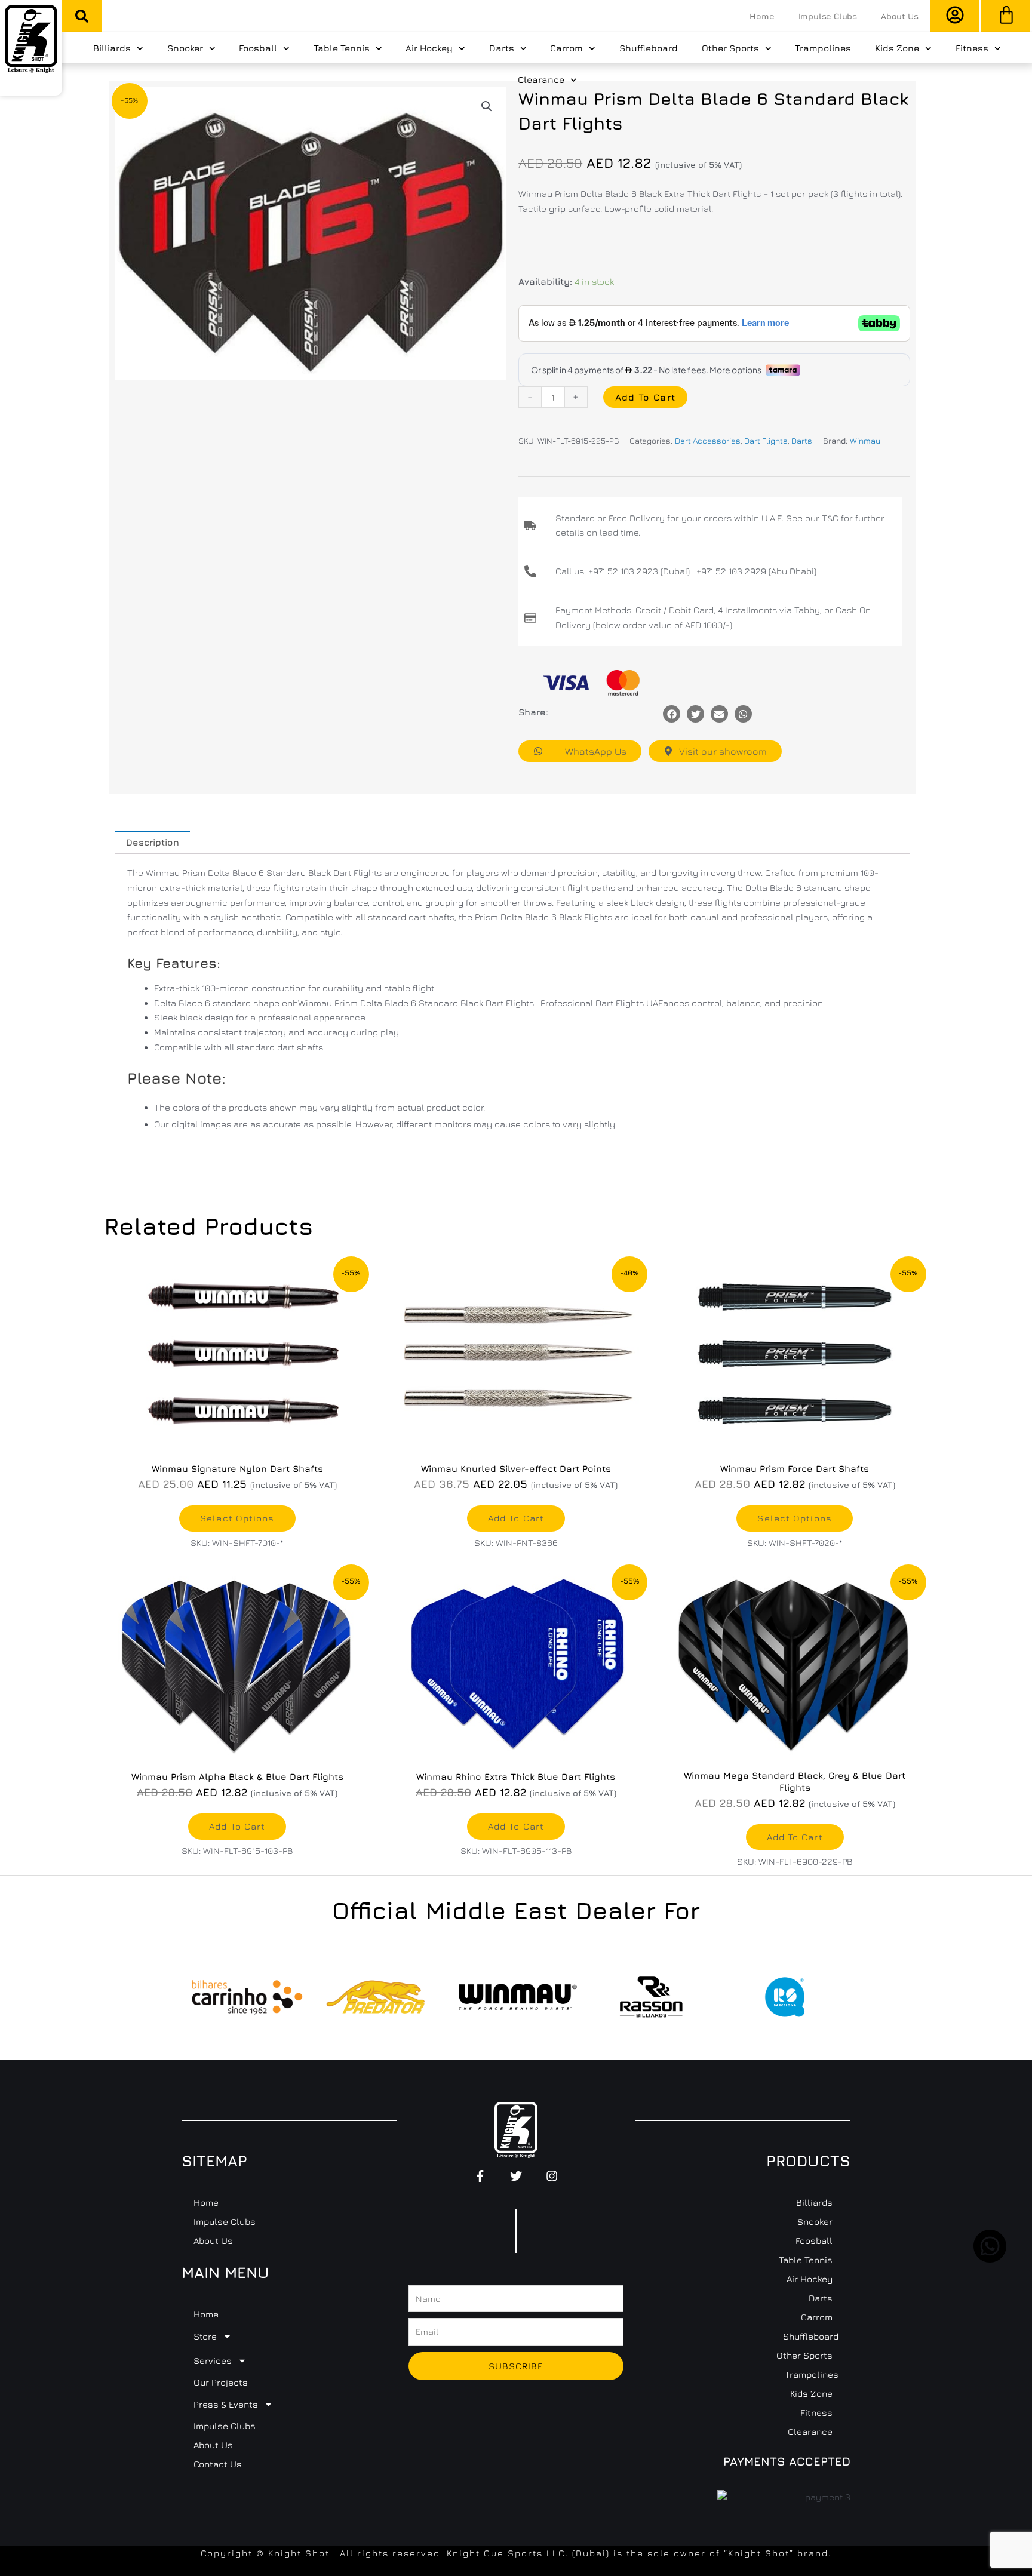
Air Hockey (429, 48)
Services (213, 2361)
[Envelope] (719, 714)
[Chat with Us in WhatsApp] (990, 2259)
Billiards (112, 48)
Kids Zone (897, 48)
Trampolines (823, 48)
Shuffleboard (649, 48)
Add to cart (645, 397)
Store (205, 2336)
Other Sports (730, 48)
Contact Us (218, 2464)
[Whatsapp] (743, 714)
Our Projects (221, 2382)
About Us (899, 16)
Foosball (258, 48)
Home (762, 16)
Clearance (541, 80)
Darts (502, 48)
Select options (237, 1518)
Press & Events (226, 2404)
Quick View (237, 1444)
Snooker (185, 48)
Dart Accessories (708, 441)
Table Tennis (342, 48)
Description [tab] (153, 842)
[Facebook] (672, 714)
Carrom (566, 48)
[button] (82, 16)
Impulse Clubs (828, 16)
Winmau (865, 441)
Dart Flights (766, 441)
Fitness (972, 48)
